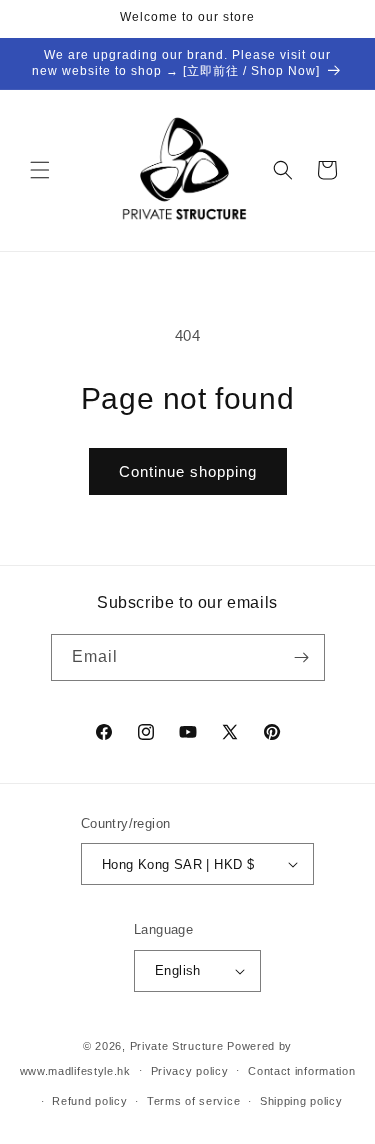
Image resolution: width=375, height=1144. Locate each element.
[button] (40, 170)
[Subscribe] (302, 657)
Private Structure (177, 1046)
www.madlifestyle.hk (75, 1070)
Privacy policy (190, 1071)
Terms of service (193, 1101)
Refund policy (89, 1101)
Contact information (301, 1071)
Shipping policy (301, 1101)
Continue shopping (188, 471)
